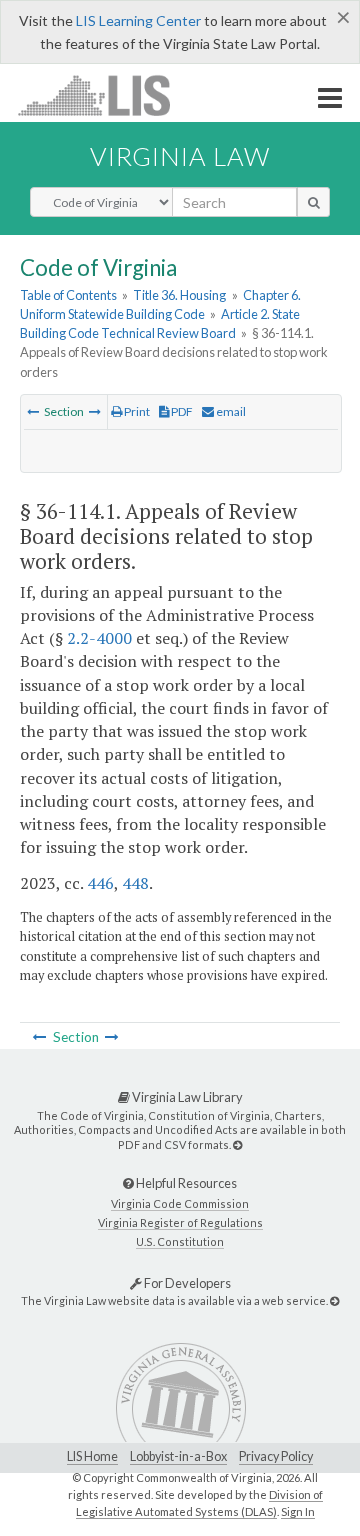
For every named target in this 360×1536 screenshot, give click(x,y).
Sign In (298, 1511)
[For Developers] (334, 1300)
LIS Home (92, 1456)
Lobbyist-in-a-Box (178, 1456)
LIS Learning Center (138, 20)
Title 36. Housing (179, 295)
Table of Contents (68, 295)
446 (100, 883)
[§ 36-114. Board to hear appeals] (33, 411)
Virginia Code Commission (180, 1203)
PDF (181, 411)
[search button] (313, 202)
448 (135, 883)
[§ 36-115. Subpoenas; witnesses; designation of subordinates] (95, 411)
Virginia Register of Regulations (180, 1222)
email (230, 411)
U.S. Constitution (180, 1241)
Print (136, 411)
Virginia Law (180, 156)
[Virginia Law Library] (237, 1144)
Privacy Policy (276, 1456)
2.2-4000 (99, 638)
